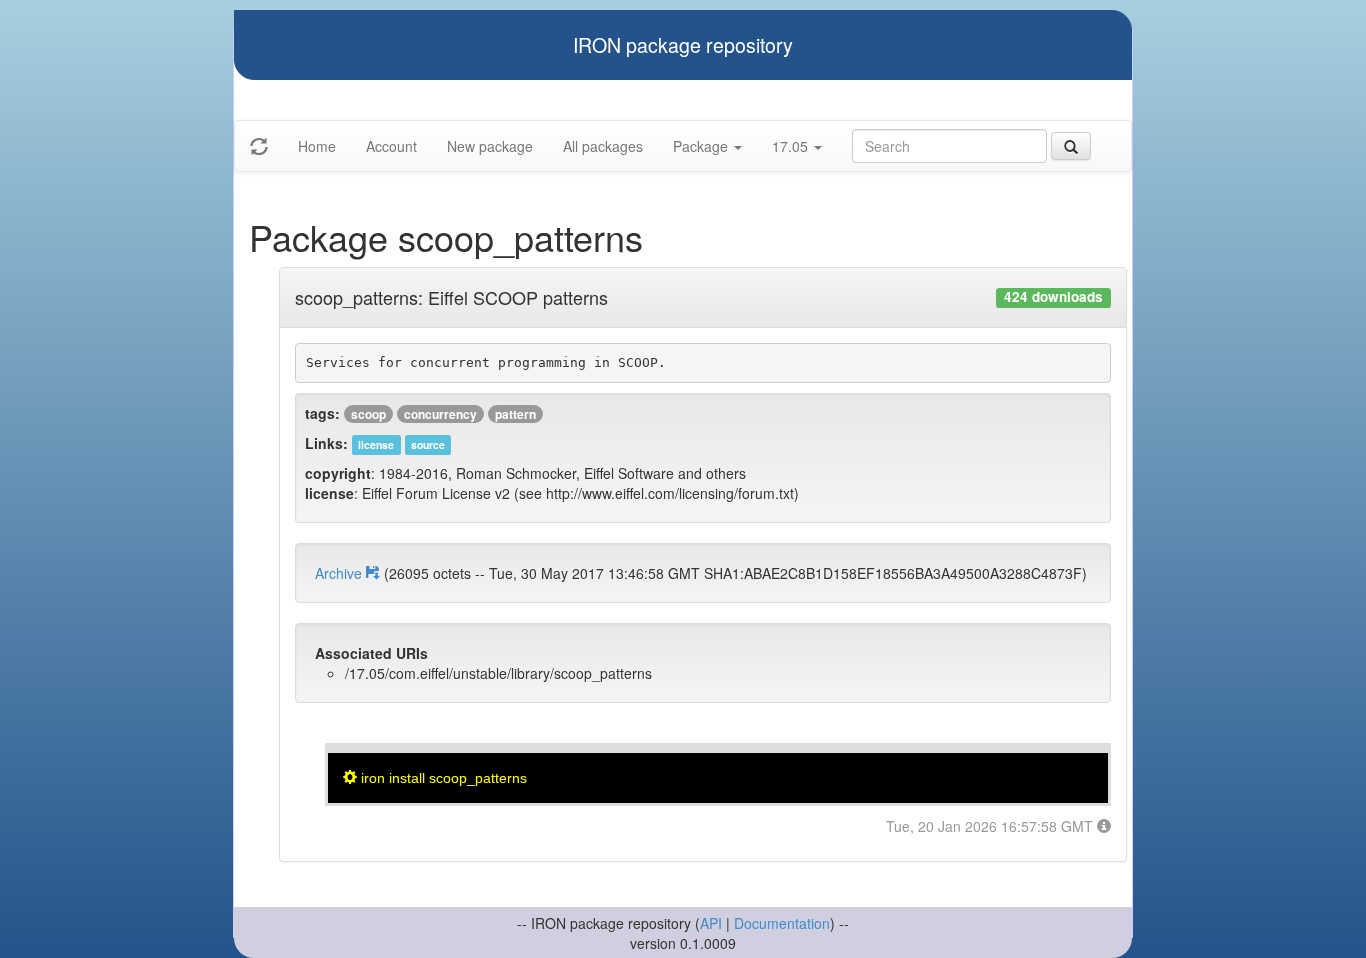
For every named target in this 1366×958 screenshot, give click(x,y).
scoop (368, 414)
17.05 (792, 146)
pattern (515, 414)
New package (490, 146)
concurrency (440, 414)
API (711, 923)
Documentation (782, 923)
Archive (340, 573)
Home (317, 146)
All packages (603, 146)
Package (702, 146)
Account (391, 146)
